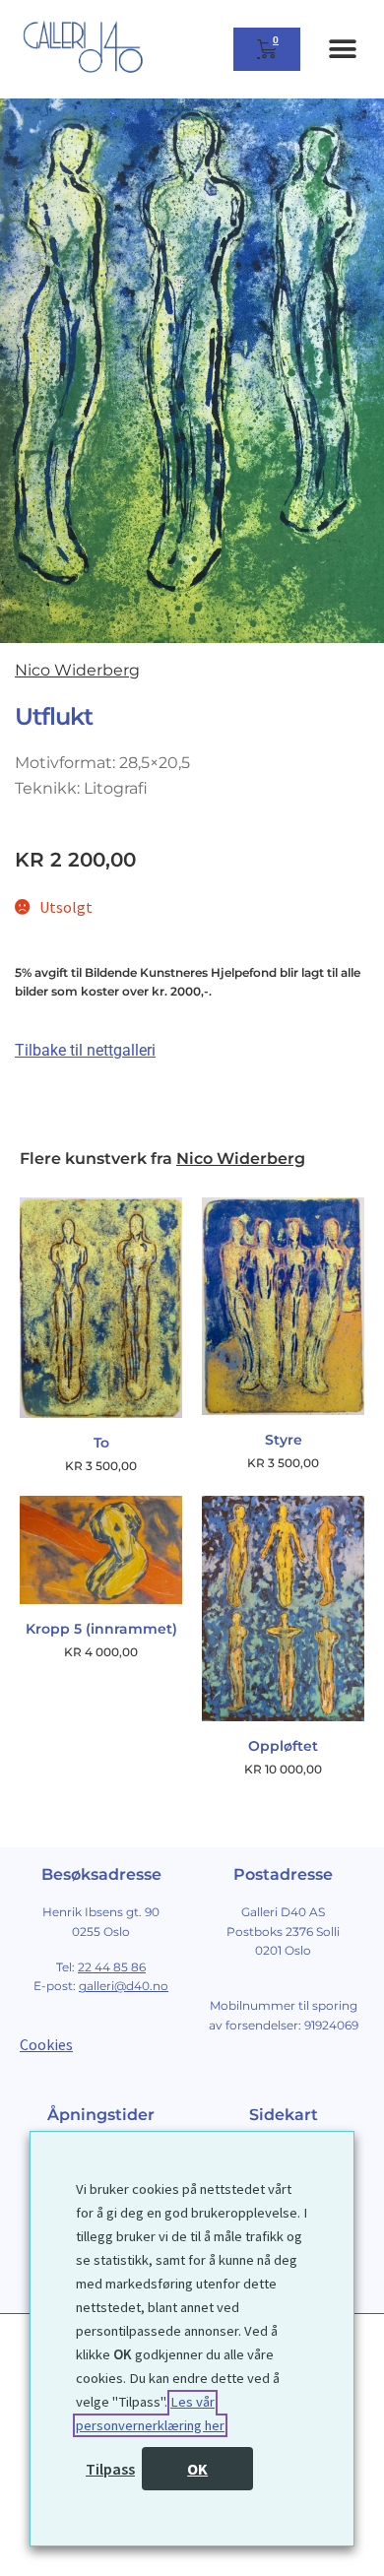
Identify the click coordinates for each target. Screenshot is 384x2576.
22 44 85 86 (112, 1967)
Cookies (46, 2044)
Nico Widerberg (77, 670)
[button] (342, 50)
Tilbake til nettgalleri (85, 1050)
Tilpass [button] (110, 2469)
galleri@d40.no (124, 1986)
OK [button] (197, 2469)
